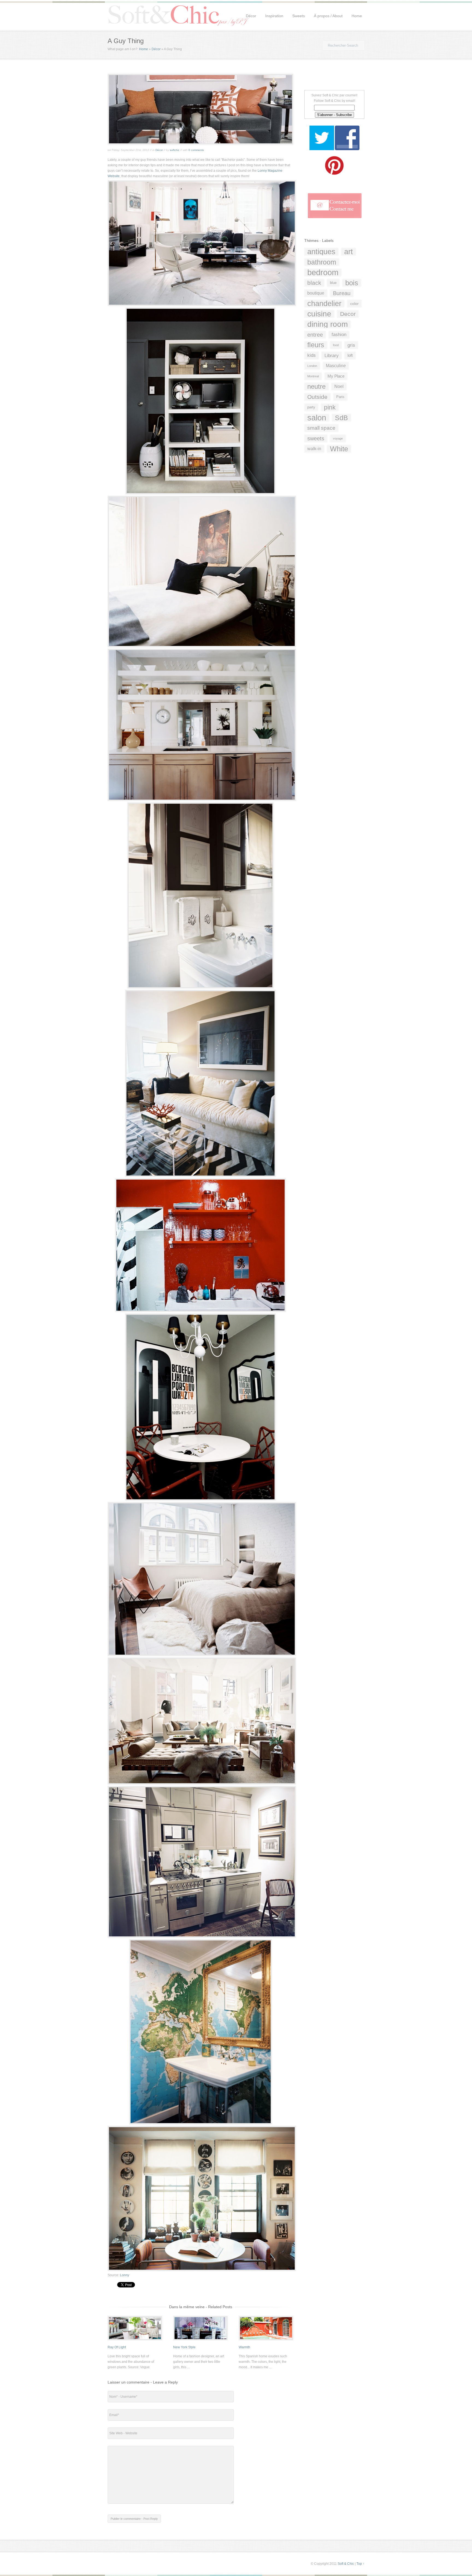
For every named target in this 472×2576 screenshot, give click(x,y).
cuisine (319, 314)
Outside (317, 397)
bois (352, 283)
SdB (341, 418)
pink (330, 407)
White (339, 449)
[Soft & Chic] (179, 26)
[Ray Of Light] (135, 2338)
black (314, 283)
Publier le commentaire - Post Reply (134, 2519)
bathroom (322, 262)
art (349, 252)
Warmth (244, 2347)
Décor (251, 16)
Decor (348, 314)
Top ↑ (360, 2564)
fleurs (316, 345)
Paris (340, 397)
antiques (321, 252)
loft (350, 355)
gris (351, 345)
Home (357, 16)
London (312, 366)
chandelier (324, 304)
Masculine (336, 366)
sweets (316, 438)
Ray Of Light (117, 2347)
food (336, 345)
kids (312, 355)
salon (317, 418)
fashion (339, 335)
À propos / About (328, 16)
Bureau (342, 293)
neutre (316, 386)
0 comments (196, 150)
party (311, 407)
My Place (336, 376)
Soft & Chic (346, 2564)
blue (333, 283)
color (354, 304)
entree (315, 335)
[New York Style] (200, 2338)
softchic (175, 150)
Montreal (313, 376)
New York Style (184, 2347)
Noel (339, 386)
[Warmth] (266, 2338)
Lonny (125, 2275)
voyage (338, 438)
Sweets (299, 16)
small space (321, 428)
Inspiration (274, 16)
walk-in (314, 449)
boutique (316, 293)
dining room (328, 324)
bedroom (323, 272)
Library (332, 355)
